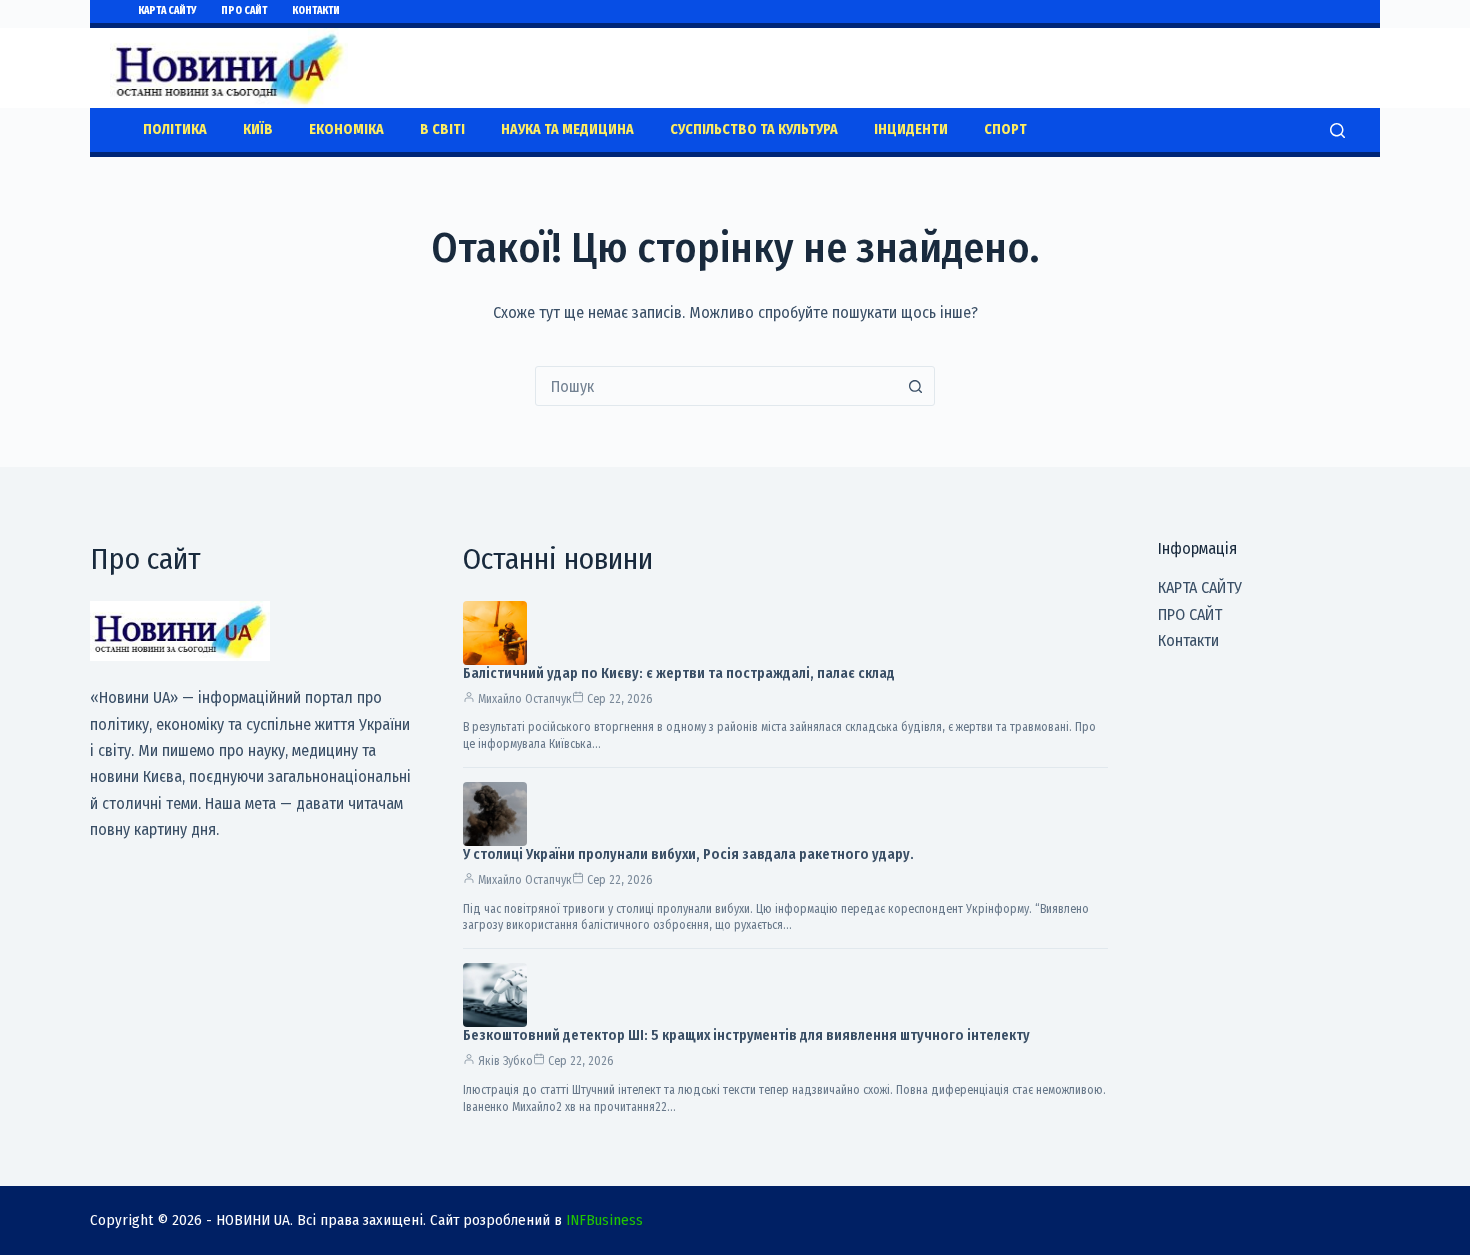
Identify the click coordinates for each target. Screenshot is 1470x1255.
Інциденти (911, 129)
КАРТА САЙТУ (167, 11)
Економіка (346, 129)
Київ (258, 129)
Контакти (316, 11)
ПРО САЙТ (244, 11)
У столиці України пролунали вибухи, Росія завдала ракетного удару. (688, 854)
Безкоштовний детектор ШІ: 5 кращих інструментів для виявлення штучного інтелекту (746, 1035)
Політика (175, 129)
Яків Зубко (505, 1061)
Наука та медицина (567, 129)
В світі (442, 129)
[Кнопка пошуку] (915, 386)
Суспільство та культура (754, 129)
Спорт (1005, 129)
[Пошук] (1337, 130)
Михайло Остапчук (525, 699)
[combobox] (716, 386)
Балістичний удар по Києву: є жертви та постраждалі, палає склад (679, 673)
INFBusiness (604, 1220)
